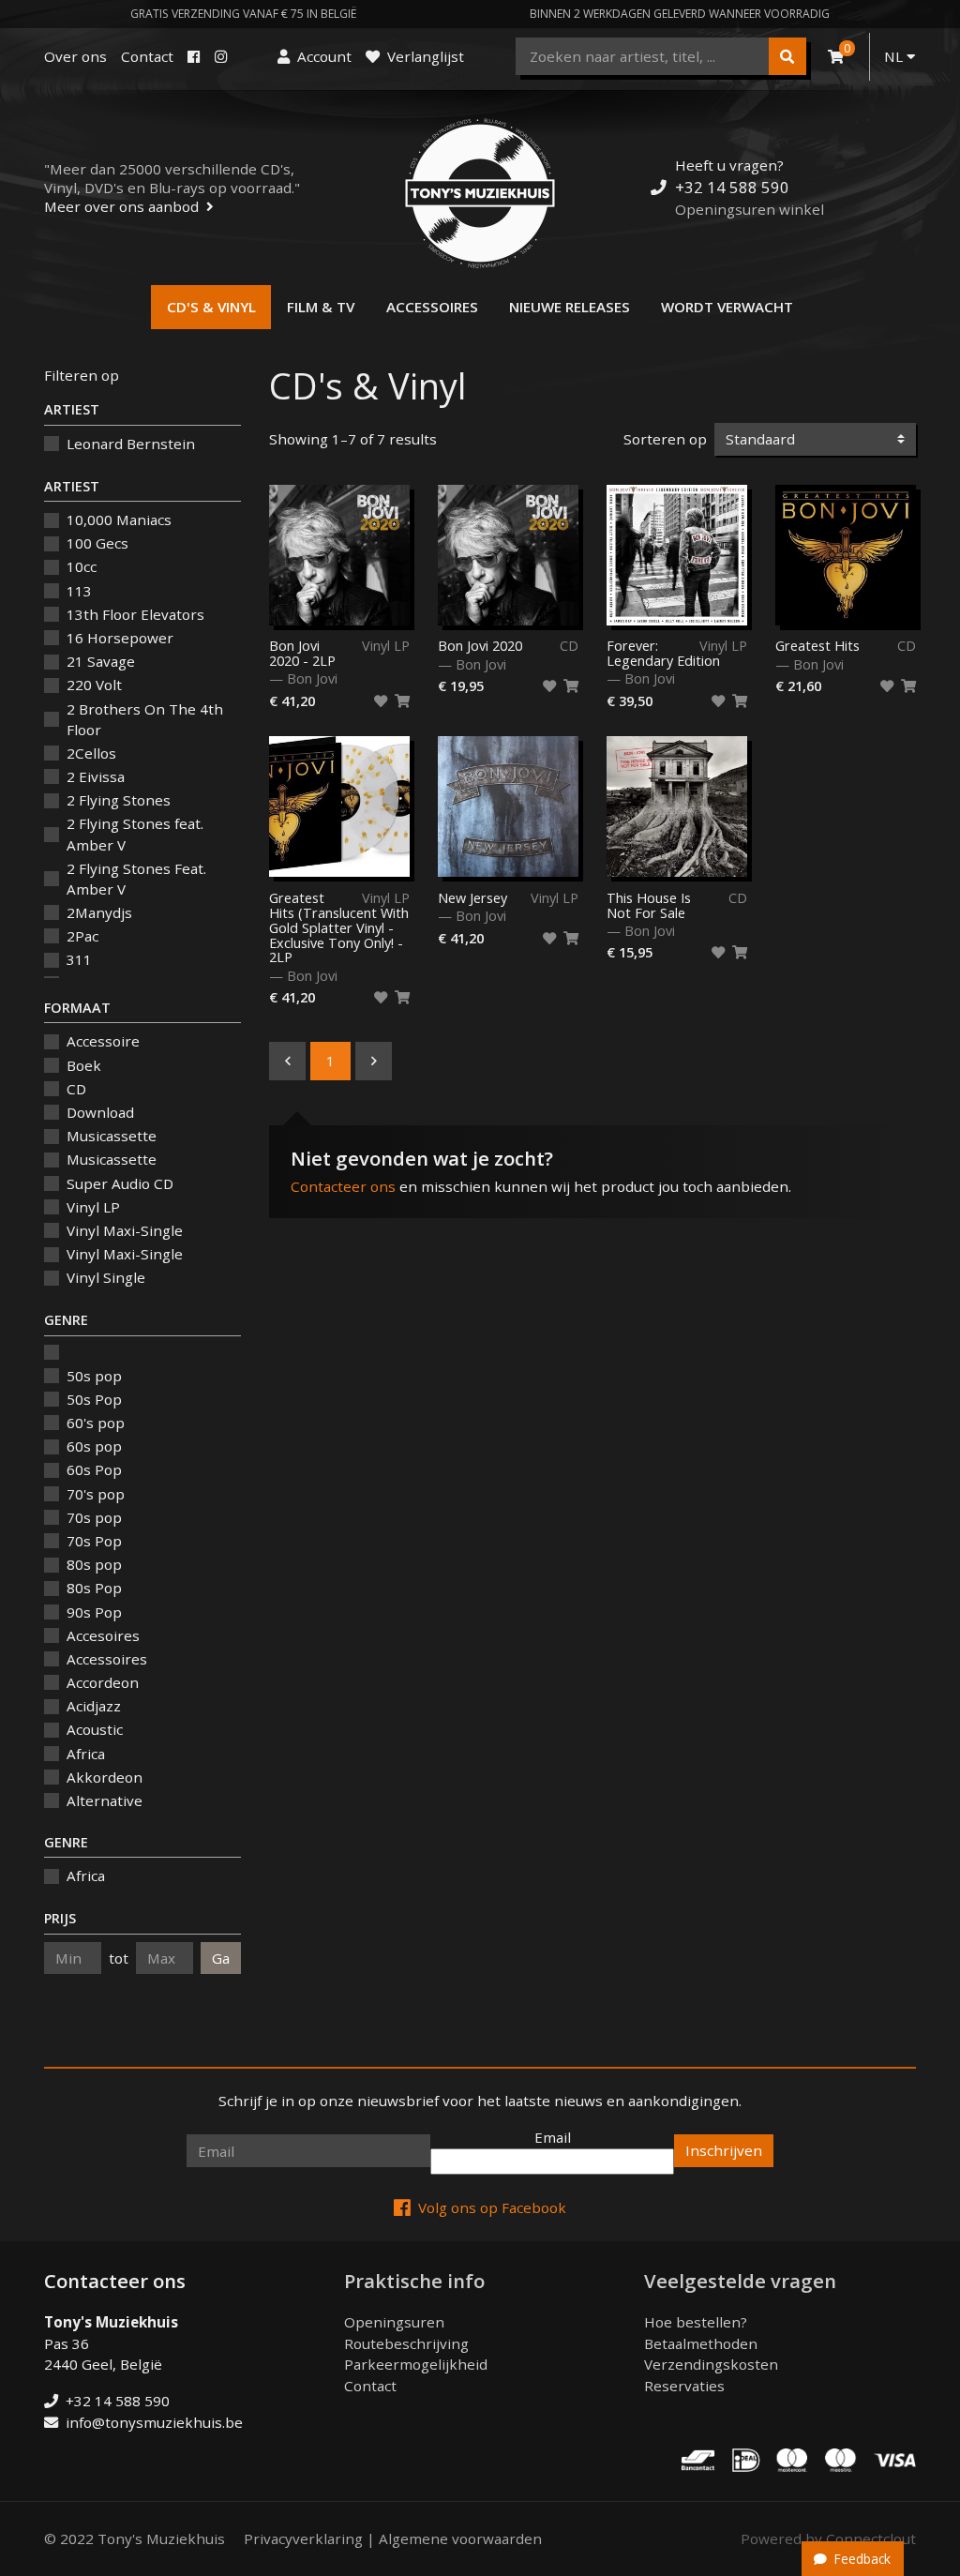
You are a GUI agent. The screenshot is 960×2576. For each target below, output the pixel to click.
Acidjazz (94, 1706)
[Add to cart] (402, 701)
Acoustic (95, 1729)
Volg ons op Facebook (492, 2207)
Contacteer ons (343, 1186)
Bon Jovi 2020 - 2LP (302, 654)
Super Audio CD (120, 1183)
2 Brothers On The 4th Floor (145, 720)
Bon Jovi (312, 678)
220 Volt (94, 685)
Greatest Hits (817, 646)
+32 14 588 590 (732, 187)
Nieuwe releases (570, 307)
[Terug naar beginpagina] (480, 193)
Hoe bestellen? (696, 2322)
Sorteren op (665, 439)
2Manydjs (99, 912)
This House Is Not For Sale (649, 906)
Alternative (105, 1800)
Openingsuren (394, 2322)
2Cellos (91, 753)
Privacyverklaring (303, 2538)
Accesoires (103, 1635)
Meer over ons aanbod (121, 206)
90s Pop (94, 1612)
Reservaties (684, 2386)
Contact (147, 56)
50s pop (94, 1376)
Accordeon (103, 1682)
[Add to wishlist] (381, 701)
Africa (86, 1754)
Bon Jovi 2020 (480, 646)
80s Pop (94, 1588)
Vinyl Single (106, 1277)
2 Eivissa (96, 776)
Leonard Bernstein (131, 444)
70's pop (96, 1494)
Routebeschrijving (406, 2343)
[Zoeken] (787, 56)
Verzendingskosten (711, 2364)
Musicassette (112, 1136)
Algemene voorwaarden (460, 2538)
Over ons (75, 56)
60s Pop (94, 1469)
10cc (82, 566)
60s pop (94, 1446)
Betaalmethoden (701, 2343)
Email (553, 2137)
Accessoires (432, 307)
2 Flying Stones (119, 800)
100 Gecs (97, 543)
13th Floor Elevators (135, 614)
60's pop (96, 1423)
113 (79, 591)
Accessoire (103, 1041)
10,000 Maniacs (119, 520)
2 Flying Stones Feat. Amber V (136, 879)
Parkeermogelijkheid (416, 2364)
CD (76, 1089)
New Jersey (472, 898)
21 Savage (101, 661)
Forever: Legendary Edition (663, 654)
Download (100, 1112)
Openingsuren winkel (750, 209)
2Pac (82, 936)
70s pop (94, 1517)
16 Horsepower (120, 638)
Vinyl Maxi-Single (125, 1230)
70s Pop (94, 1541)
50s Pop (94, 1399)
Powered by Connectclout (828, 2538)
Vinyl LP (93, 1207)
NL (895, 56)
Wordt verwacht (727, 307)
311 (79, 959)
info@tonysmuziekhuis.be (154, 2422)
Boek (84, 1065)
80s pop (94, 1564)
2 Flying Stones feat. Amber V (135, 834)
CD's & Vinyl (211, 307)
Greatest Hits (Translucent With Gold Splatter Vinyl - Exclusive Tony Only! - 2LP (339, 928)
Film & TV (321, 307)
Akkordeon (105, 1777)
